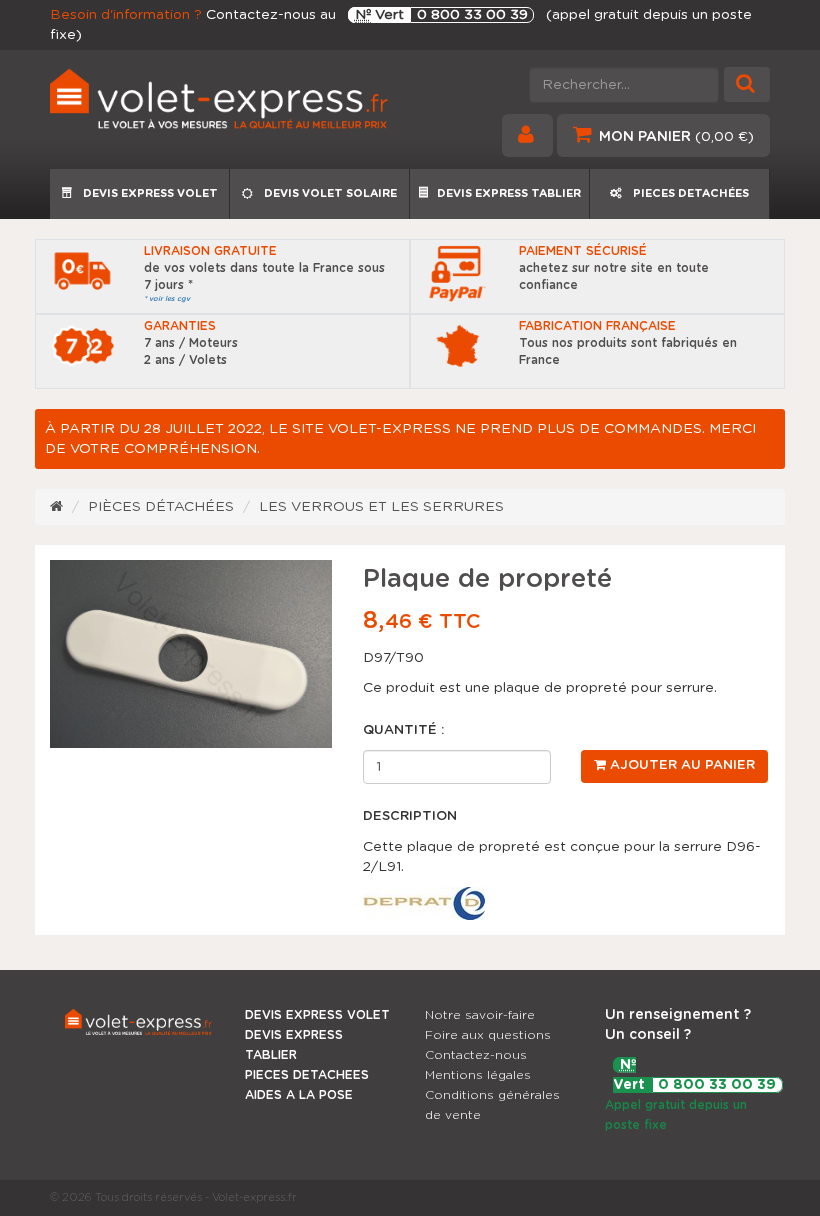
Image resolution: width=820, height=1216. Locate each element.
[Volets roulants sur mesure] (222, 104)
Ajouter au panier (680, 765)
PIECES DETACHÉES (689, 193)
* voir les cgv (167, 298)
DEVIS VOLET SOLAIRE (329, 193)
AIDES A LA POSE (299, 1095)
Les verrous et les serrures (381, 507)
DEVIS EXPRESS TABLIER (509, 193)
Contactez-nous (476, 1055)
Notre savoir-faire (480, 1015)
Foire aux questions (488, 1035)
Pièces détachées (161, 507)
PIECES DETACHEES (307, 1075)
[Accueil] (56, 507)
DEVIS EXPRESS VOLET (149, 193)
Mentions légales (478, 1075)
